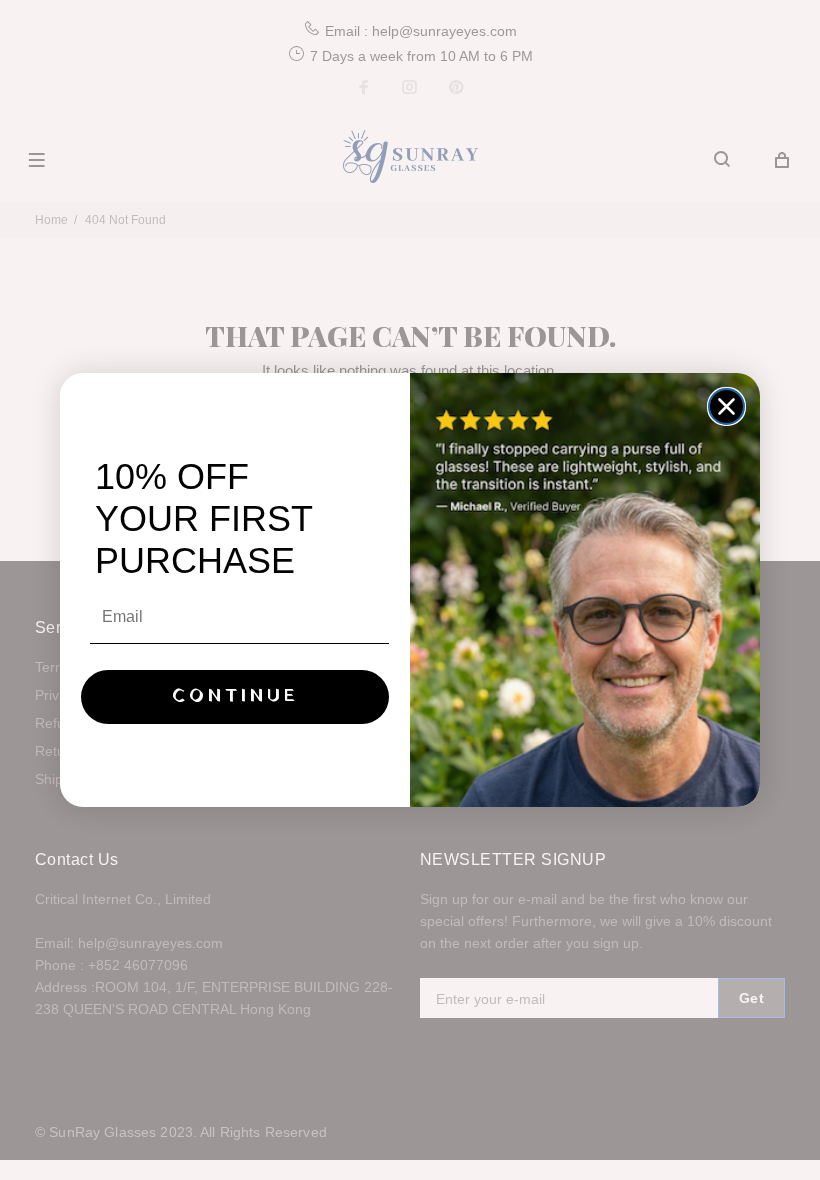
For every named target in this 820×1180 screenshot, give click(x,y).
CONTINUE (235, 696)
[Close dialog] (726, 406)
